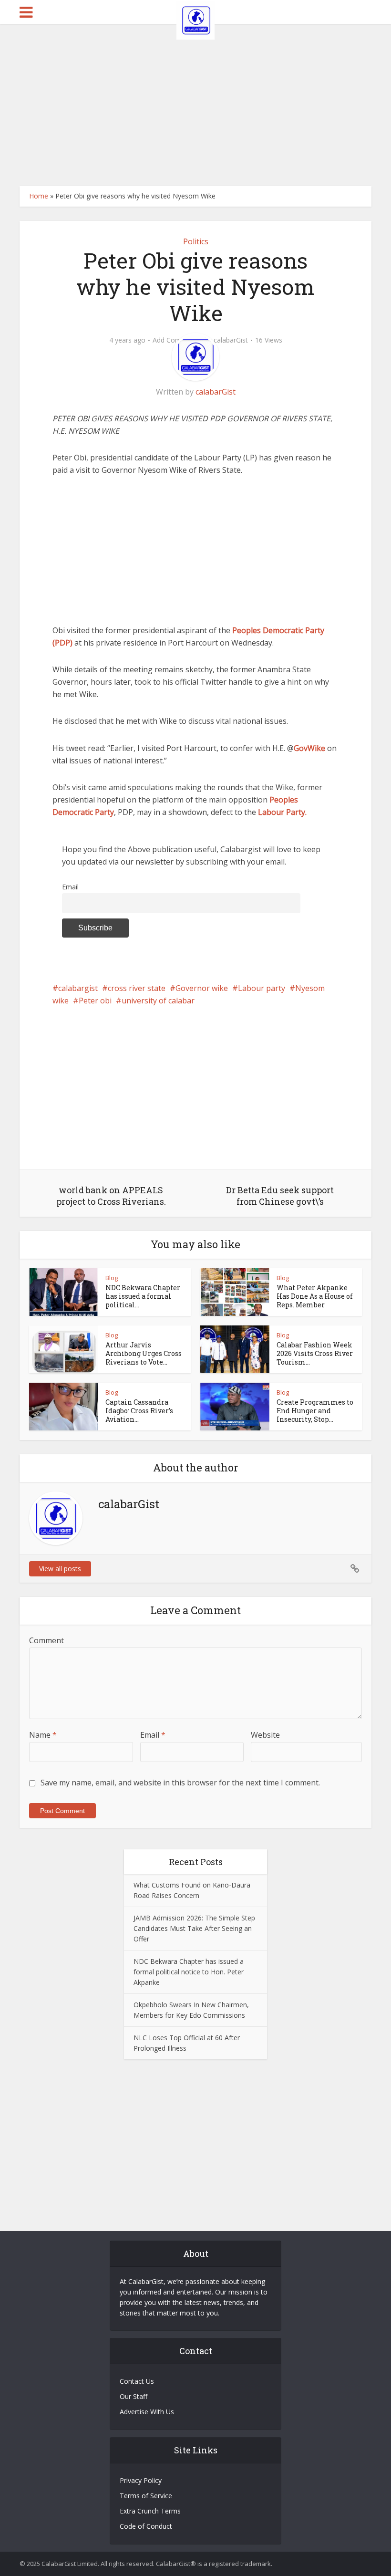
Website (265, 1735)
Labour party (262, 988)
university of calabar (158, 1001)
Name (43, 1735)
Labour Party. (282, 812)
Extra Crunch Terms (150, 2511)
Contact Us (137, 2381)
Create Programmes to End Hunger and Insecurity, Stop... (315, 1411)
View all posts (60, 1569)
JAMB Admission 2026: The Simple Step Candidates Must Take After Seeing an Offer (194, 1928)
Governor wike (202, 988)
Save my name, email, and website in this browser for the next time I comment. (180, 1783)
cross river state (137, 988)
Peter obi (95, 1001)
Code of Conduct (146, 2526)
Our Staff (134, 2396)
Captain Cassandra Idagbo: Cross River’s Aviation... (139, 1411)
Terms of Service (146, 2496)
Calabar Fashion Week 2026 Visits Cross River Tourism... (315, 1353)
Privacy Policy (141, 2480)
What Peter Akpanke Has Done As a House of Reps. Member (315, 1296)
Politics (196, 241)
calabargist (78, 988)
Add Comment (175, 340)
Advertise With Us (147, 2412)
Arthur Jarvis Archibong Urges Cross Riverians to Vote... (144, 1353)
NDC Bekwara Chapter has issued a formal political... (143, 1296)
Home (39, 196)
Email (70, 887)
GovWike (309, 748)
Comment (46, 1640)
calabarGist (231, 340)
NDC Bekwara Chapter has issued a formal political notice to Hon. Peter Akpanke (189, 1972)
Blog (112, 1278)
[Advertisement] (195, 105)
